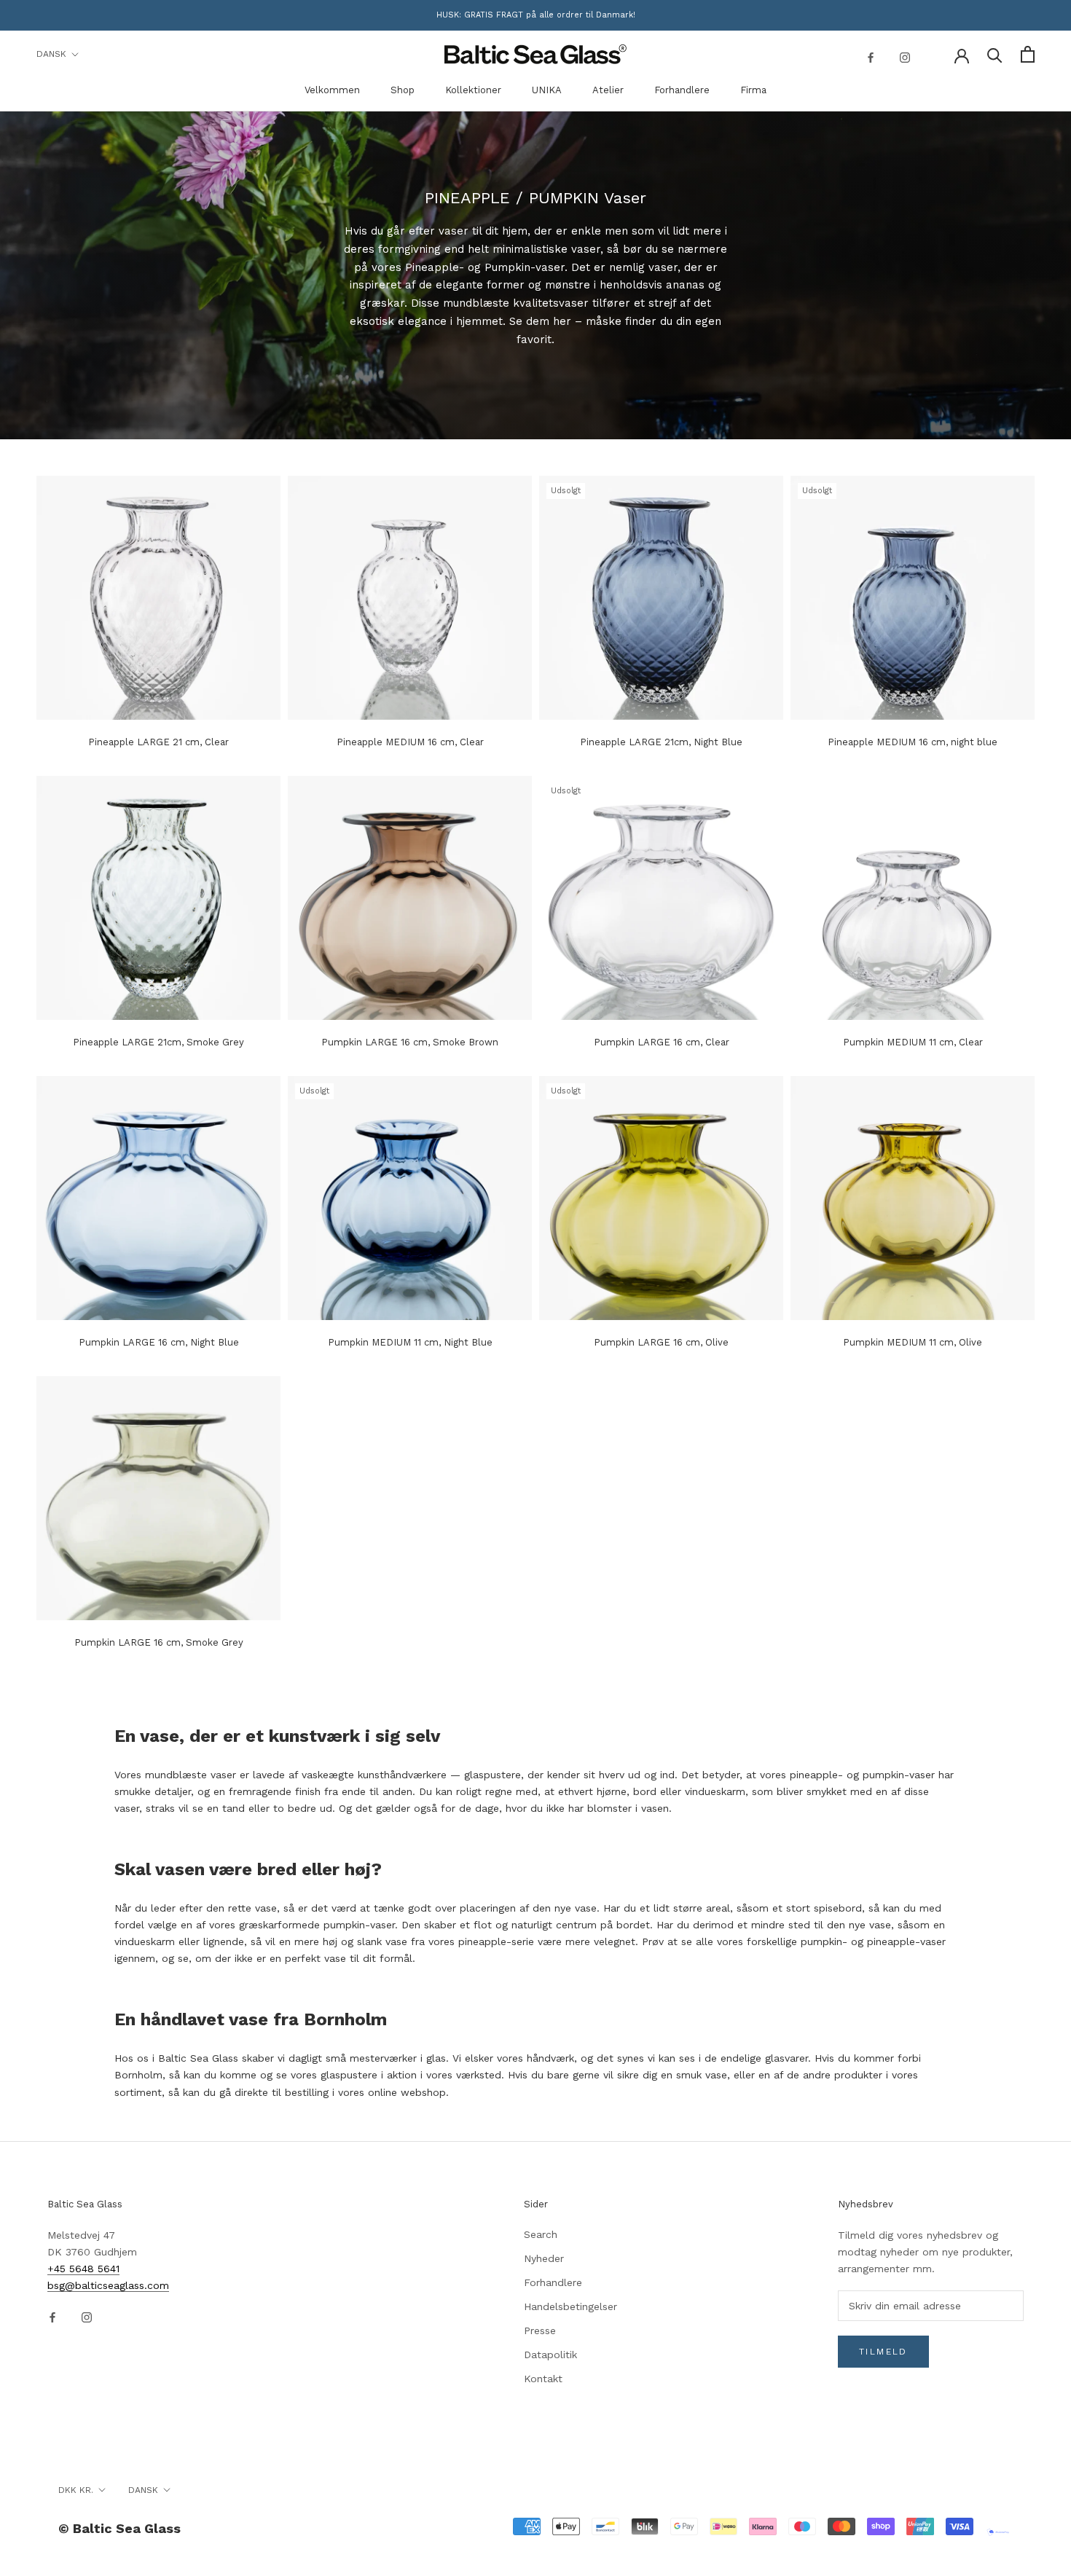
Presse (540, 2330)
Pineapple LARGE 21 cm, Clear (158, 742)
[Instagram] (905, 56)
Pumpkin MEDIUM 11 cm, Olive (913, 1342)
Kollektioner (473, 90)
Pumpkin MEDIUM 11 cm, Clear (913, 1042)
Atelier (608, 90)
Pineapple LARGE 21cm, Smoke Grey (158, 1042)
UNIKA (547, 90)
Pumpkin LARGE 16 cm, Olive (661, 1342)
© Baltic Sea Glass (119, 2528)
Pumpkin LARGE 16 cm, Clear (662, 1042)
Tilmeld (883, 2352)
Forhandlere (682, 90)
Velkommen (332, 90)
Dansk (51, 54)
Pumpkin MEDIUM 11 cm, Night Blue (410, 1342)
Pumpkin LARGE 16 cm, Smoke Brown (410, 1042)
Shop (403, 90)
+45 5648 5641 (83, 2269)
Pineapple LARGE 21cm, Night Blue (661, 742)
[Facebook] (871, 56)
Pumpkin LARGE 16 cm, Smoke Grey (159, 1642)
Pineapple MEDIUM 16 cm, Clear (410, 742)
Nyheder (544, 2258)
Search (541, 2234)
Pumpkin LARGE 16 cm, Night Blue (159, 1342)
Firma (753, 90)
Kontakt (543, 2379)
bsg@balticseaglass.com (108, 2285)
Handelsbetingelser (570, 2306)
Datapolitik (550, 2355)
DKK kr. (76, 2490)
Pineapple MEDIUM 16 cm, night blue (913, 742)
